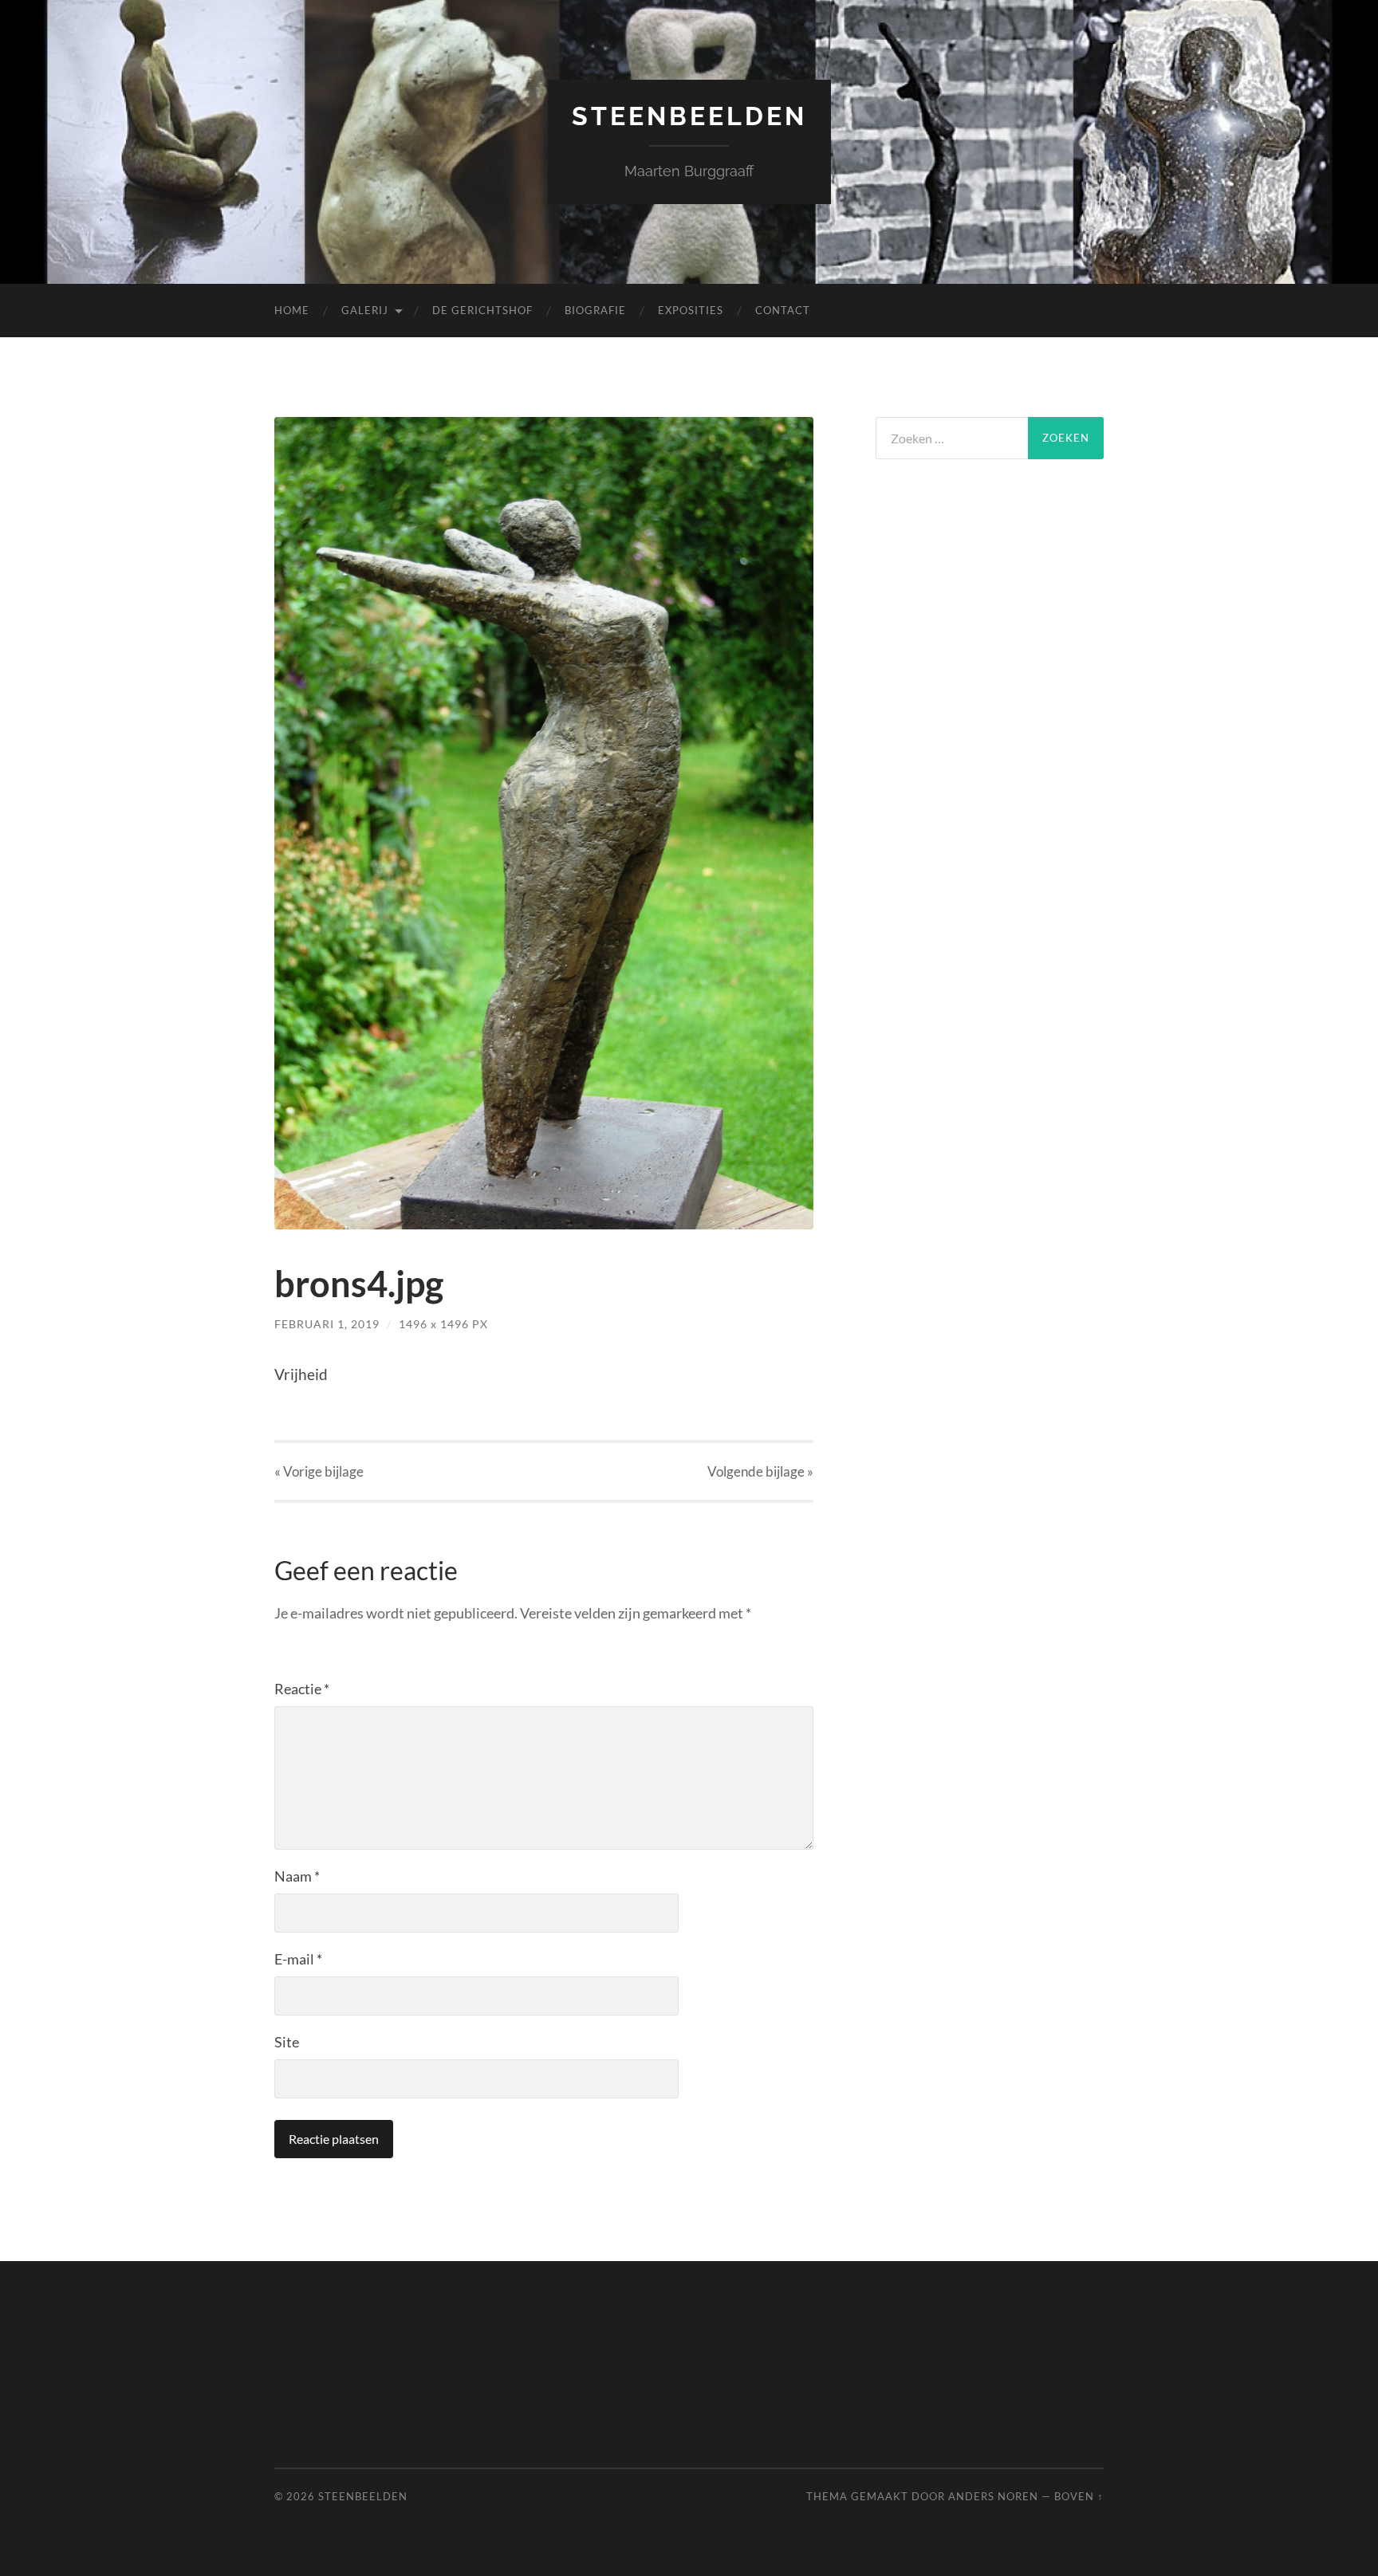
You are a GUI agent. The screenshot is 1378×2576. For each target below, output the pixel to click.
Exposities (691, 310)
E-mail (298, 1959)
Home (292, 310)
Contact (783, 310)
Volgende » (760, 1471)
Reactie (302, 1689)
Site (287, 2042)
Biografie (595, 310)
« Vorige (319, 1471)
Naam (297, 1876)
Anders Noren (993, 2496)
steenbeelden (689, 116)
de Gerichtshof (482, 310)
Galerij (365, 310)
